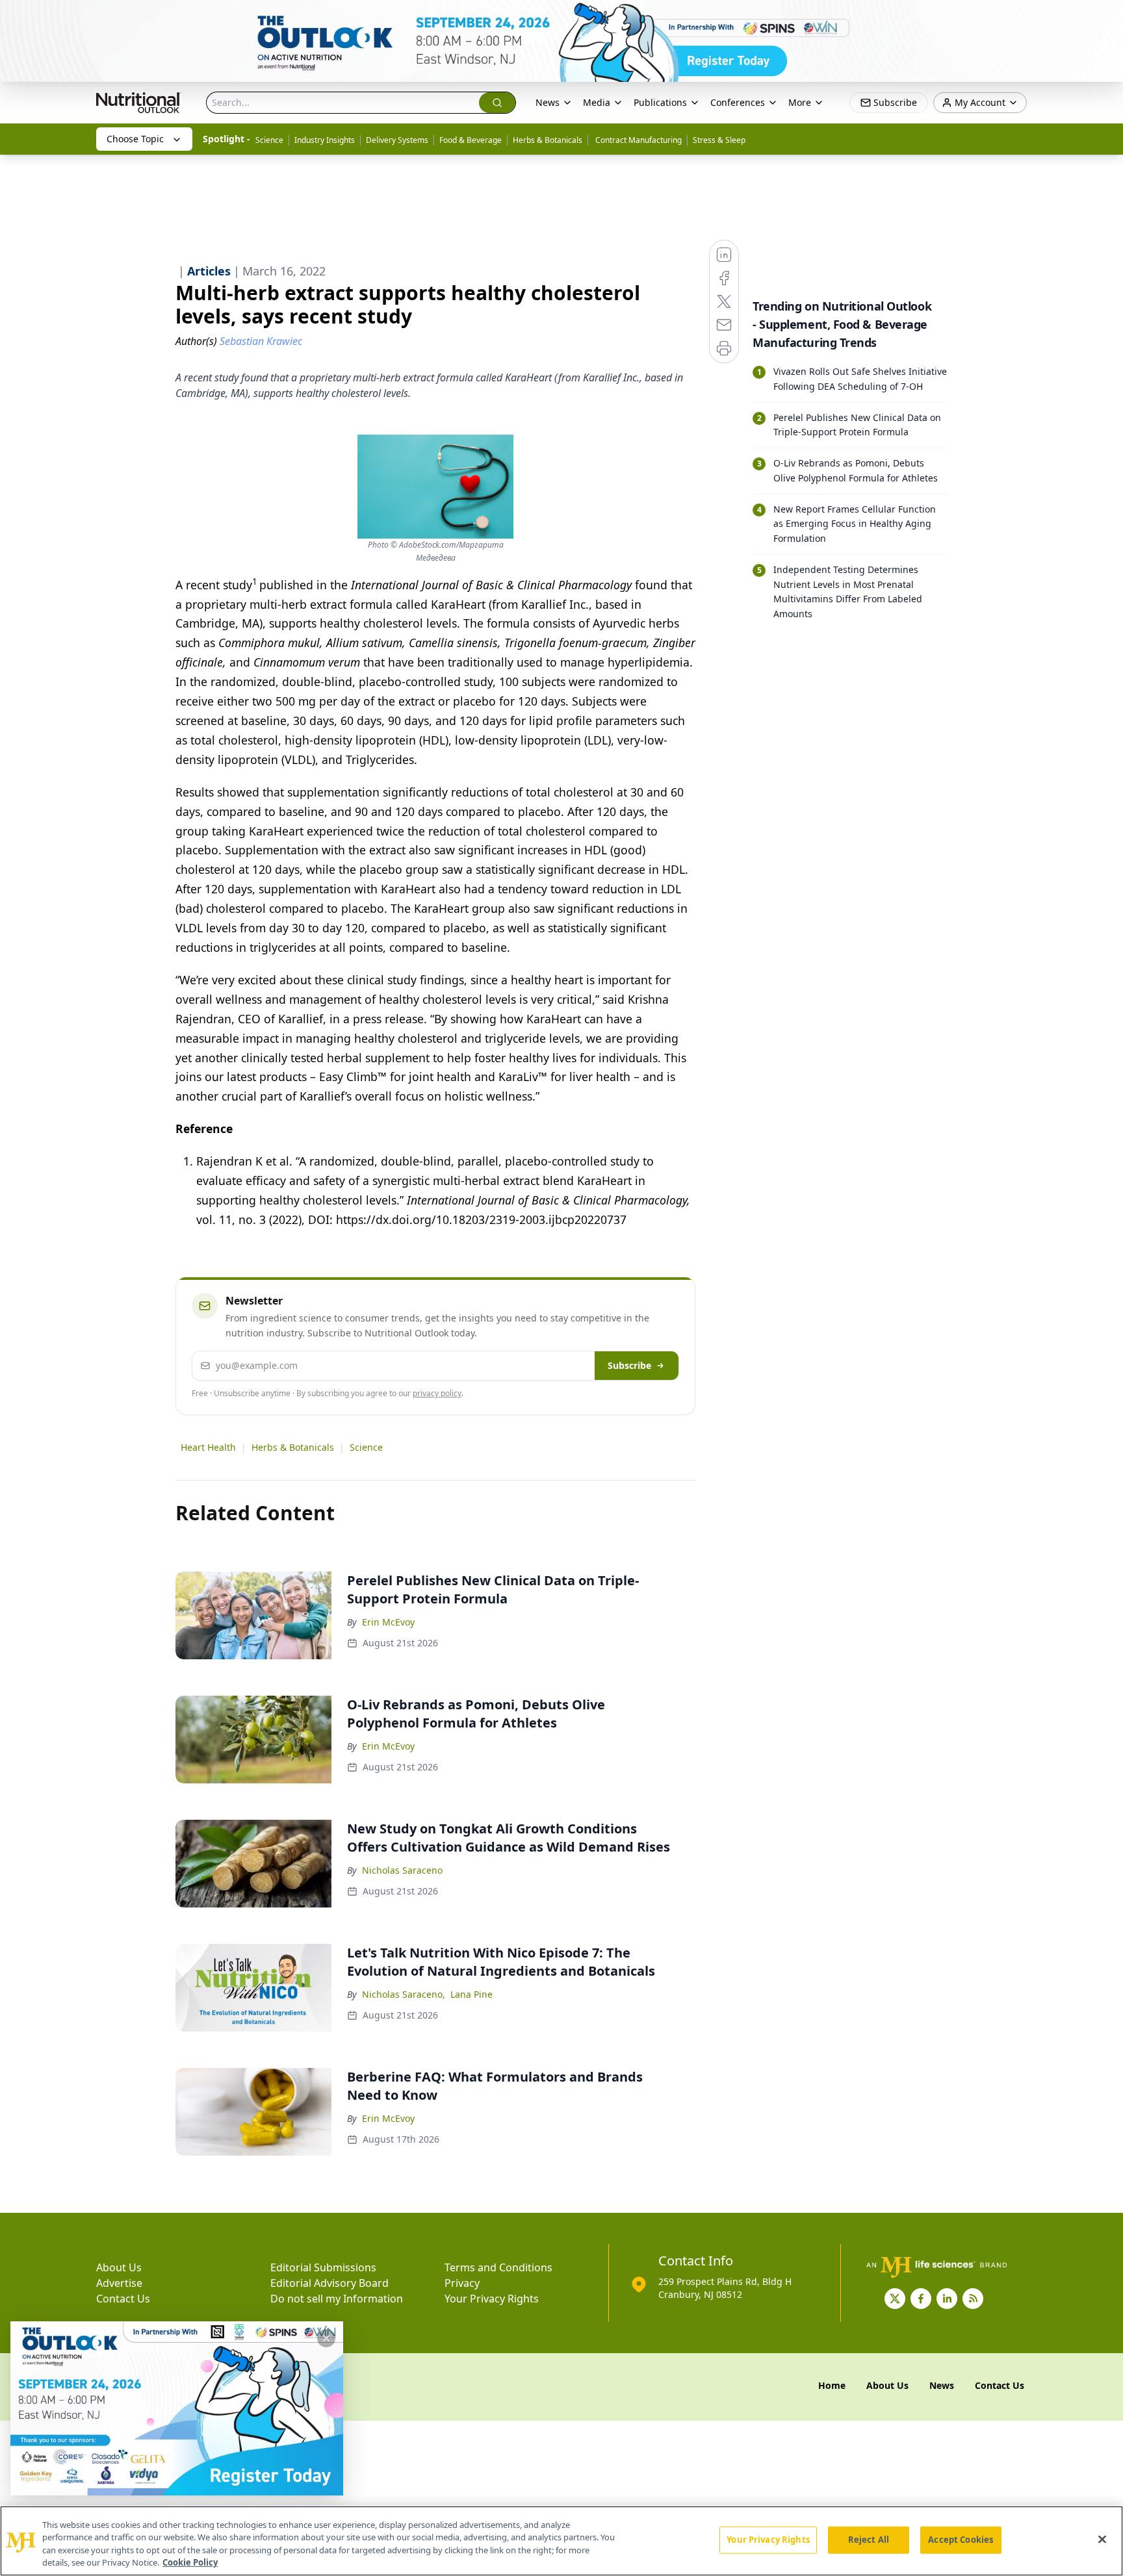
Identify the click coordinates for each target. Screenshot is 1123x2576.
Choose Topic (135, 139)
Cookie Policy (190, 2562)
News (548, 102)
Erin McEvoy (388, 1622)
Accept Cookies (961, 2540)
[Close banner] (1106, 17)
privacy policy (437, 1393)
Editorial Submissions (323, 2267)
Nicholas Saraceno (402, 1870)
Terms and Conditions (498, 2267)
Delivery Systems (397, 140)
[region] (561, 2541)
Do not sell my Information (337, 2299)
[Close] (1102, 2539)
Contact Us (123, 2299)
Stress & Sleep (719, 140)
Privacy (462, 2283)
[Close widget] (326, 2338)
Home (832, 2385)
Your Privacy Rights (492, 2299)
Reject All (869, 2540)
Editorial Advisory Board (329, 2283)
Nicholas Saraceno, (404, 1994)
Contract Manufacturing (638, 140)
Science (269, 140)
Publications (660, 102)
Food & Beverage (471, 140)
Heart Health (208, 1447)
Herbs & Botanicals (548, 140)
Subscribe (629, 1365)
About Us (119, 2267)
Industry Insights (325, 140)
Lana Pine (471, 1994)
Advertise (119, 2283)
